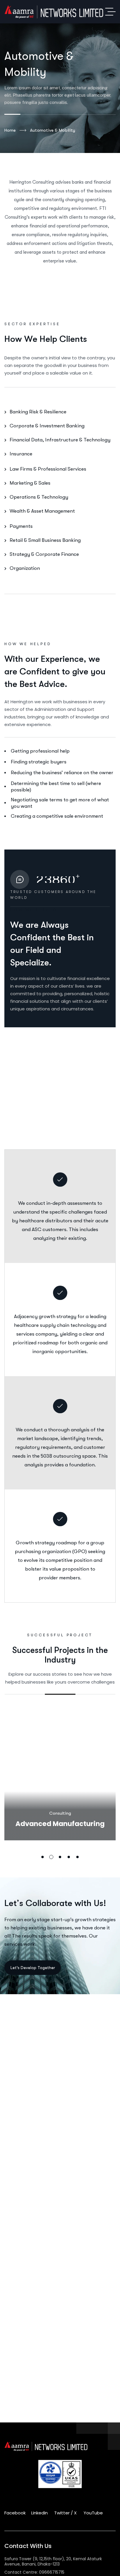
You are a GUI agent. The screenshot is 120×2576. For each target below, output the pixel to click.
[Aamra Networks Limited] (60, 12)
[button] (43, 1857)
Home (10, 130)
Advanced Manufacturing (60, 1824)
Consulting (60, 1813)
